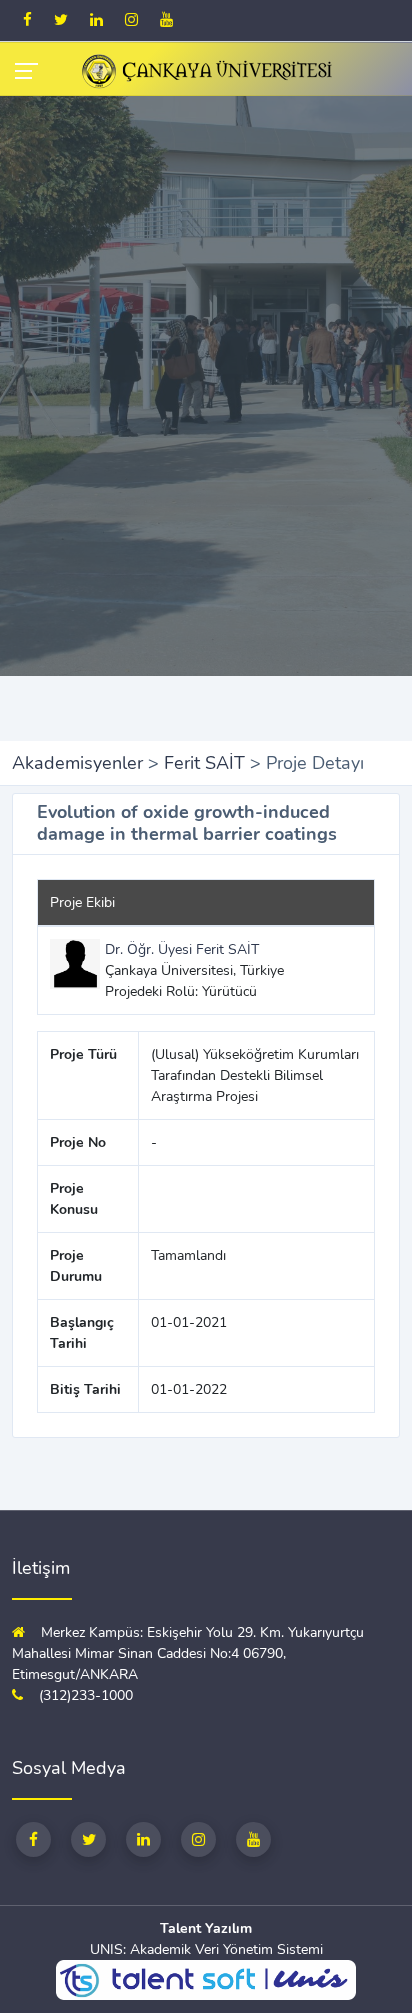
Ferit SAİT (204, 763)
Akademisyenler (77, 763)
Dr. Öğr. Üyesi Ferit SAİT (182, 949)
